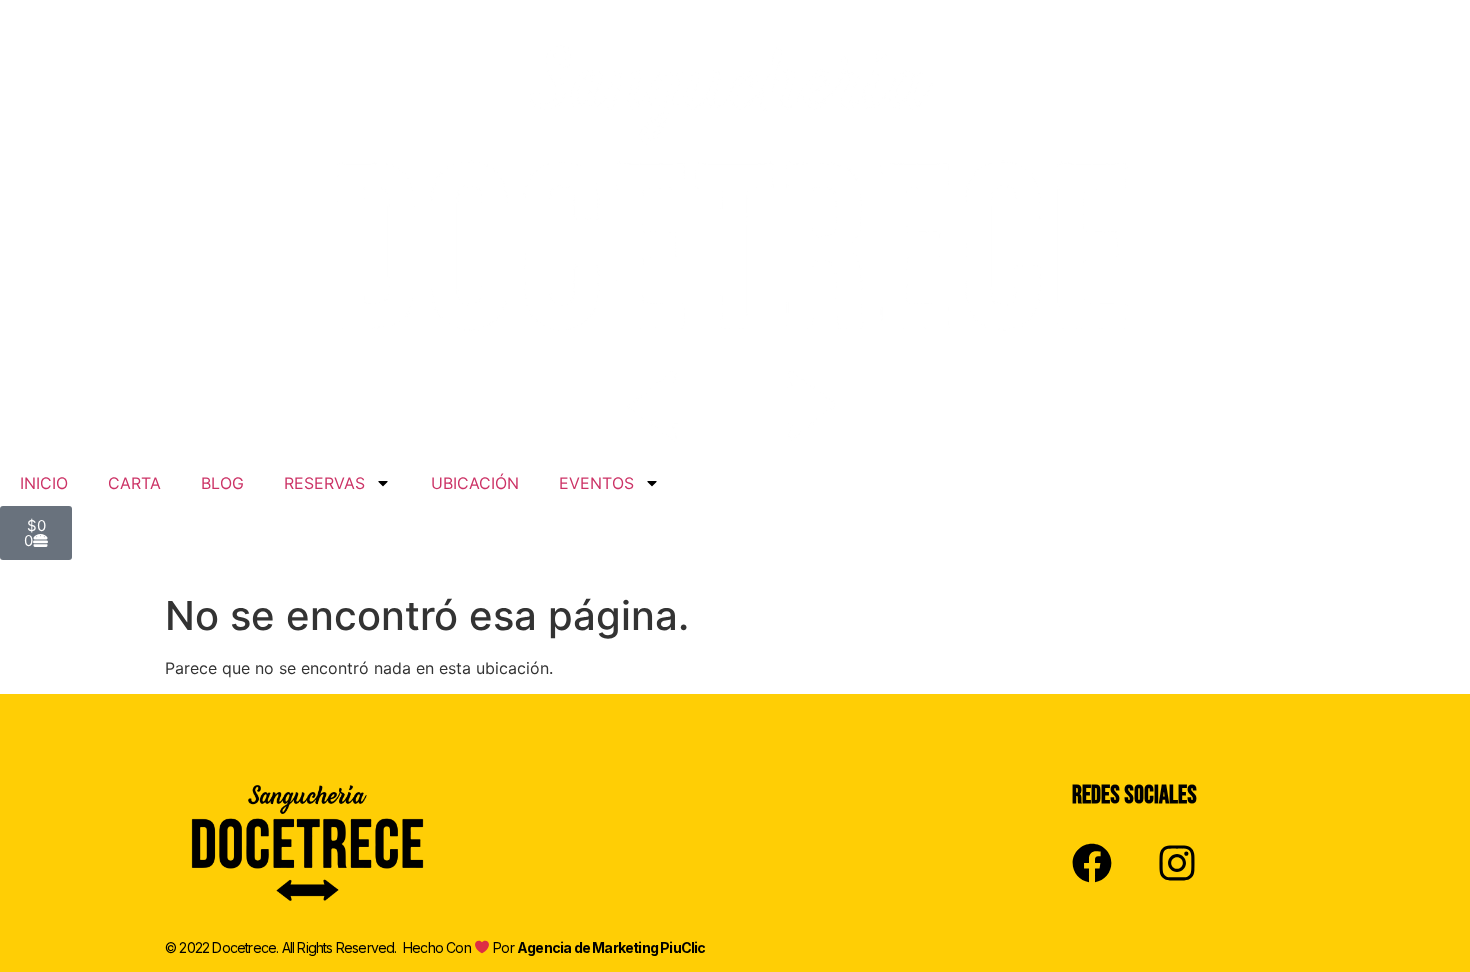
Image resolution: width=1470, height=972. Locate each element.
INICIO (44, 483)
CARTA (134, 483)
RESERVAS (324, 483)
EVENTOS (596, 483)
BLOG (222, 483)
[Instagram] (1177, 863)
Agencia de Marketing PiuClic (611, 947)
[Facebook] (1092, 863)
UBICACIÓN (475, 483)
